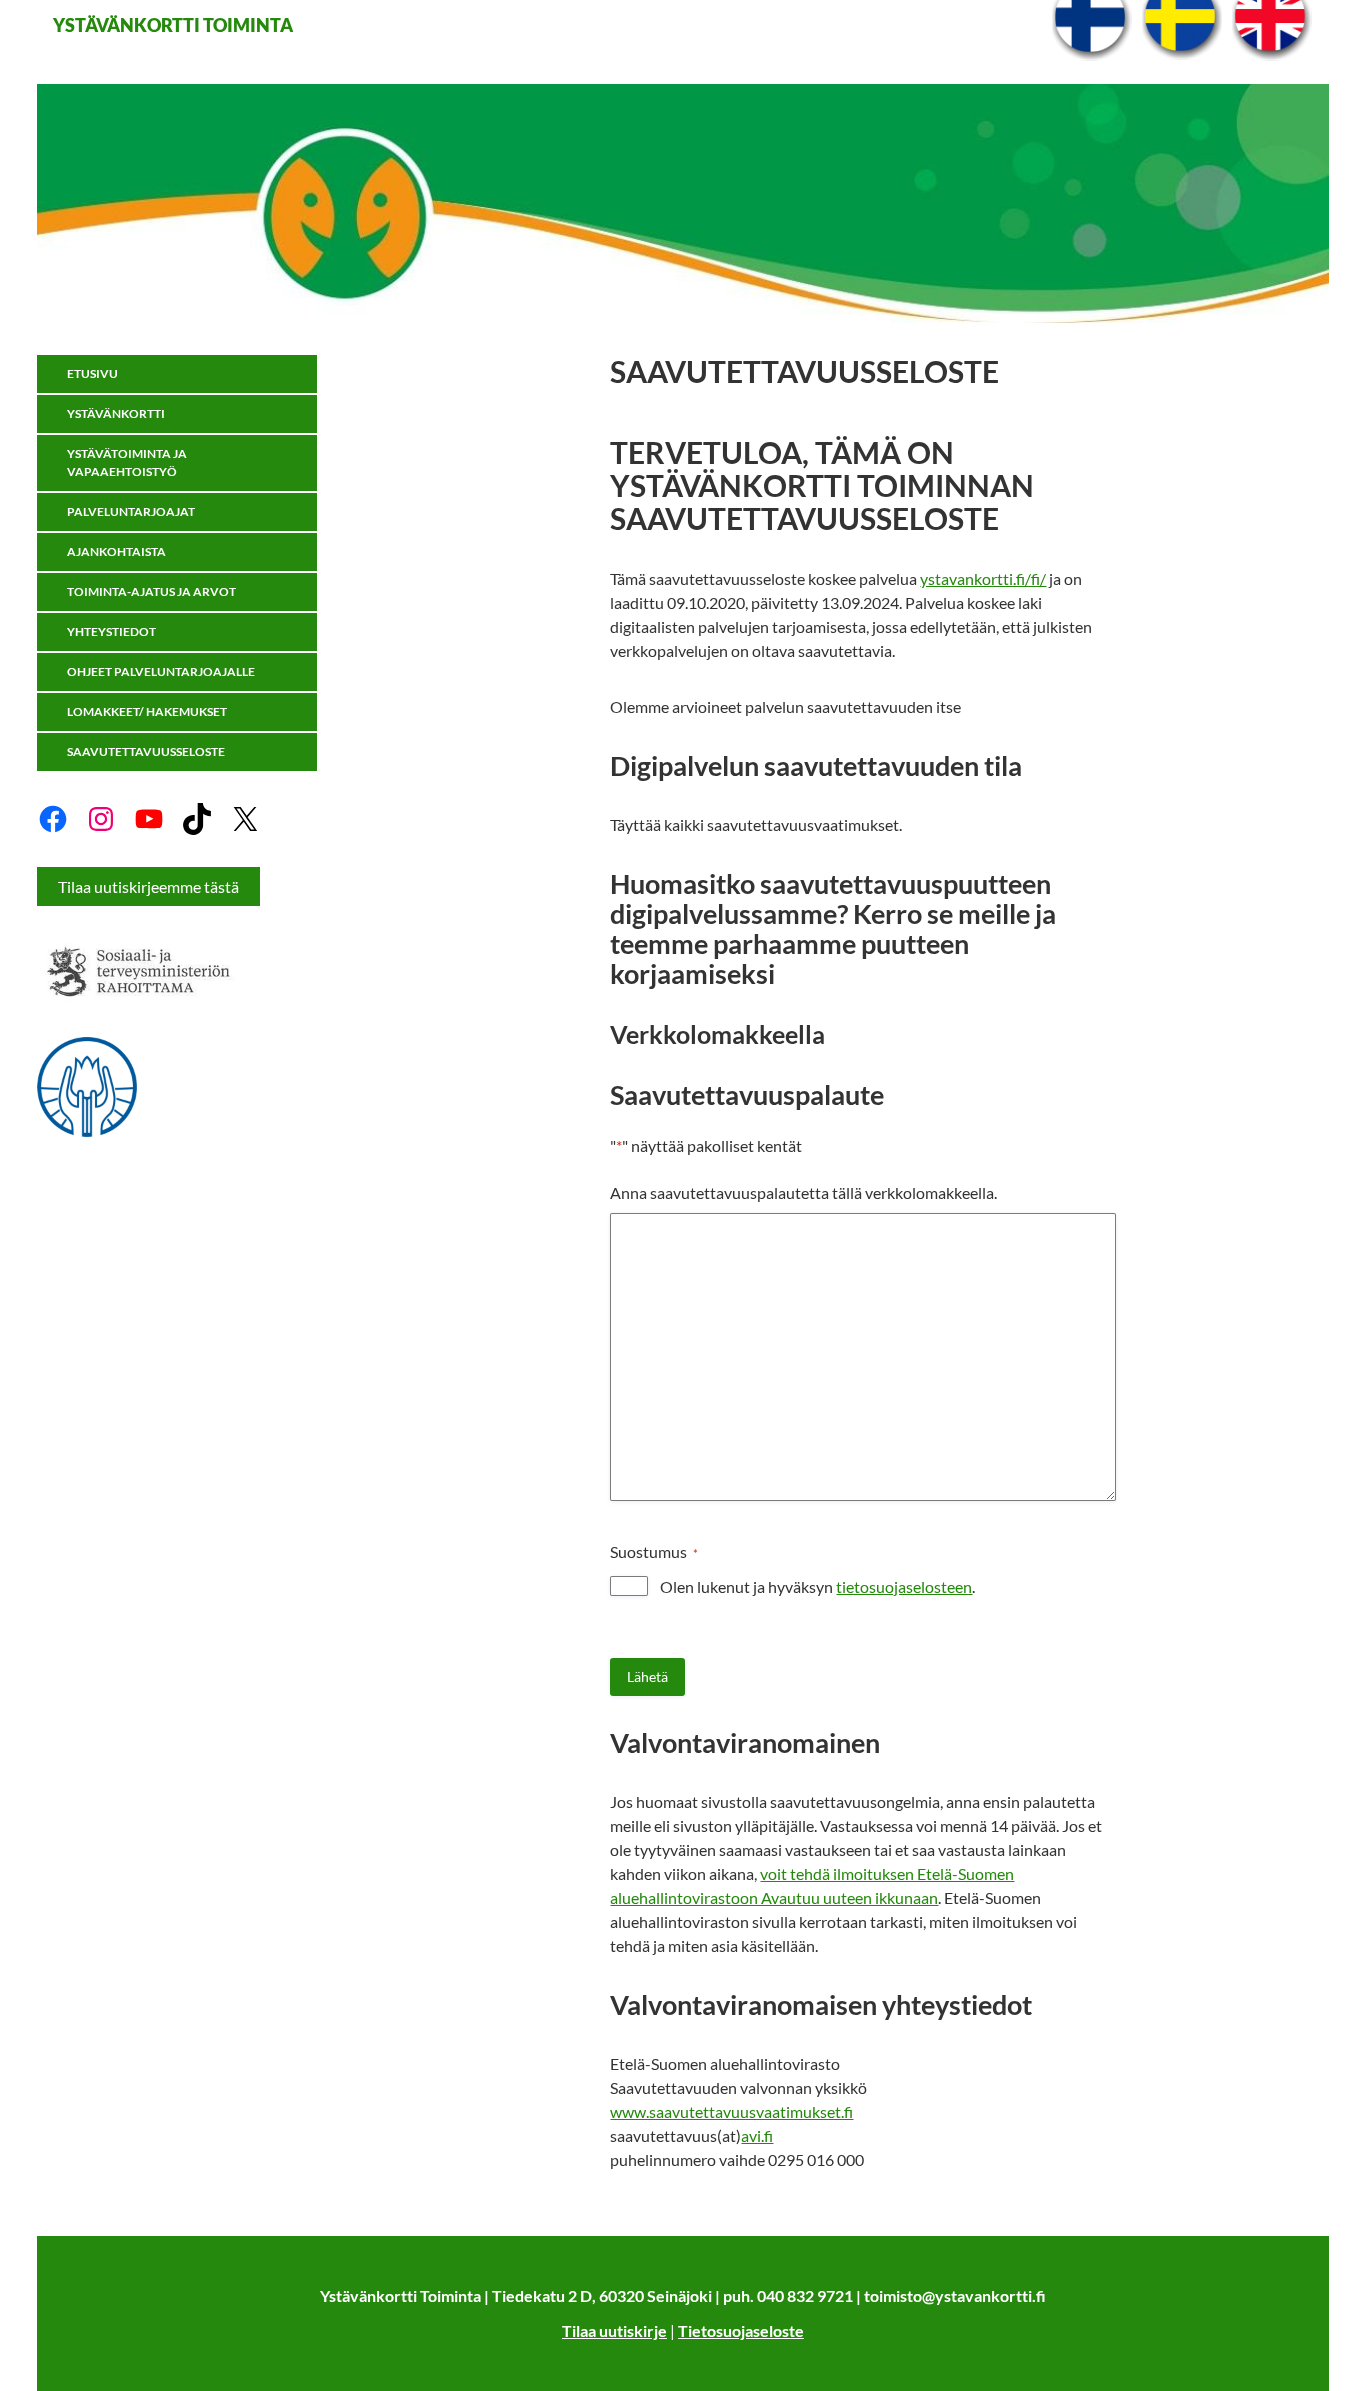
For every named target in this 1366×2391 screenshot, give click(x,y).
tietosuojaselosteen (904, 1586)
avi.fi (757, 2135)
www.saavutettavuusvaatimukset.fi (731, 2111)
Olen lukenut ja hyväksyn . (817, 1586)
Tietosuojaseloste (741, 2330)
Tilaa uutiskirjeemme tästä (148, 886)
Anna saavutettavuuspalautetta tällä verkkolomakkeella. (803, 1192)
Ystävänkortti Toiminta (173, 25)
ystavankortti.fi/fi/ (983, 578)
